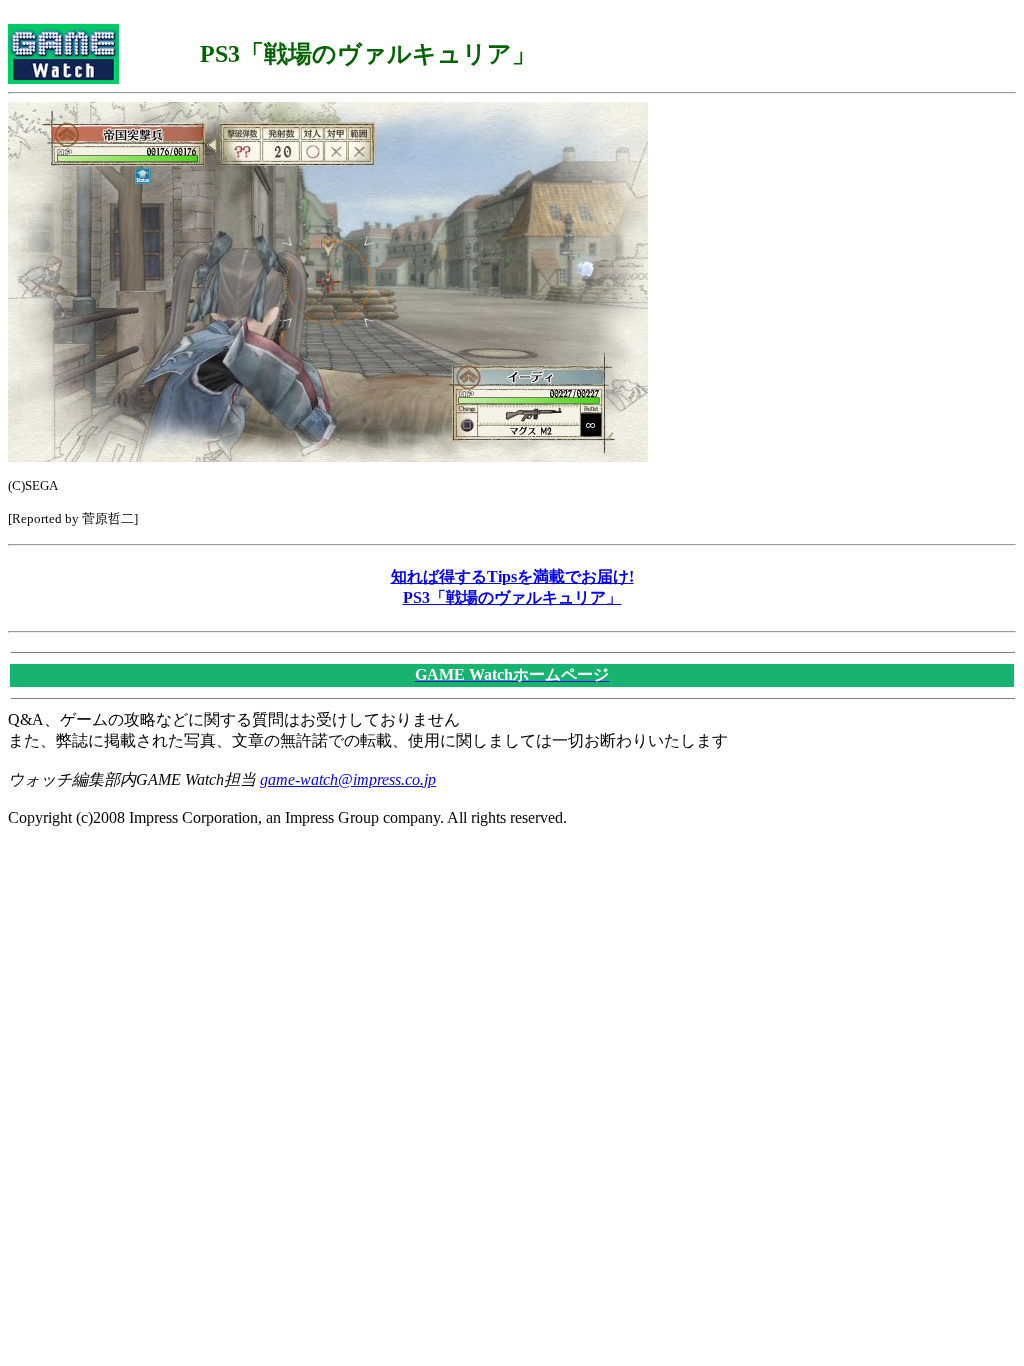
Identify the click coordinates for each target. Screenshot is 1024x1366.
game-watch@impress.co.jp (348, 779)
